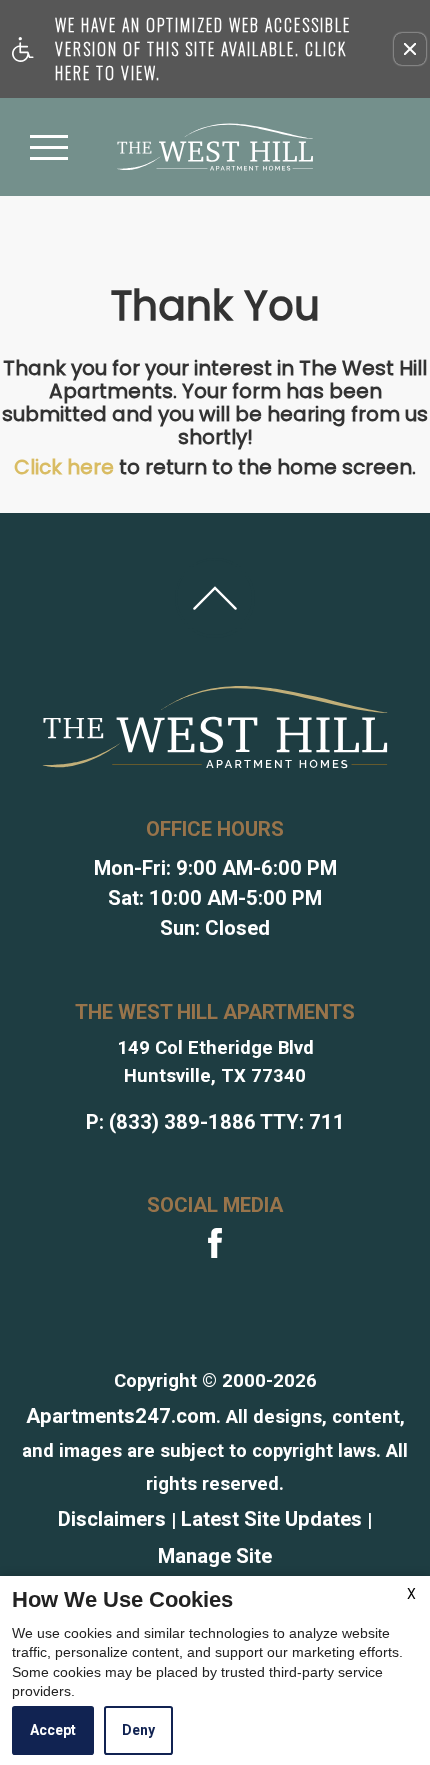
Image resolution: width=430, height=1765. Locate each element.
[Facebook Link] (215, 1243)
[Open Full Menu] (49, 147)
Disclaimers (112, 1519)
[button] (410, 49)
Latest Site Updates (271, 1519)
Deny (138, 1730)
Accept (53, 1730)
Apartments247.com (121, 1416)
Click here (64, 467)
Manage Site (215, 1556)
